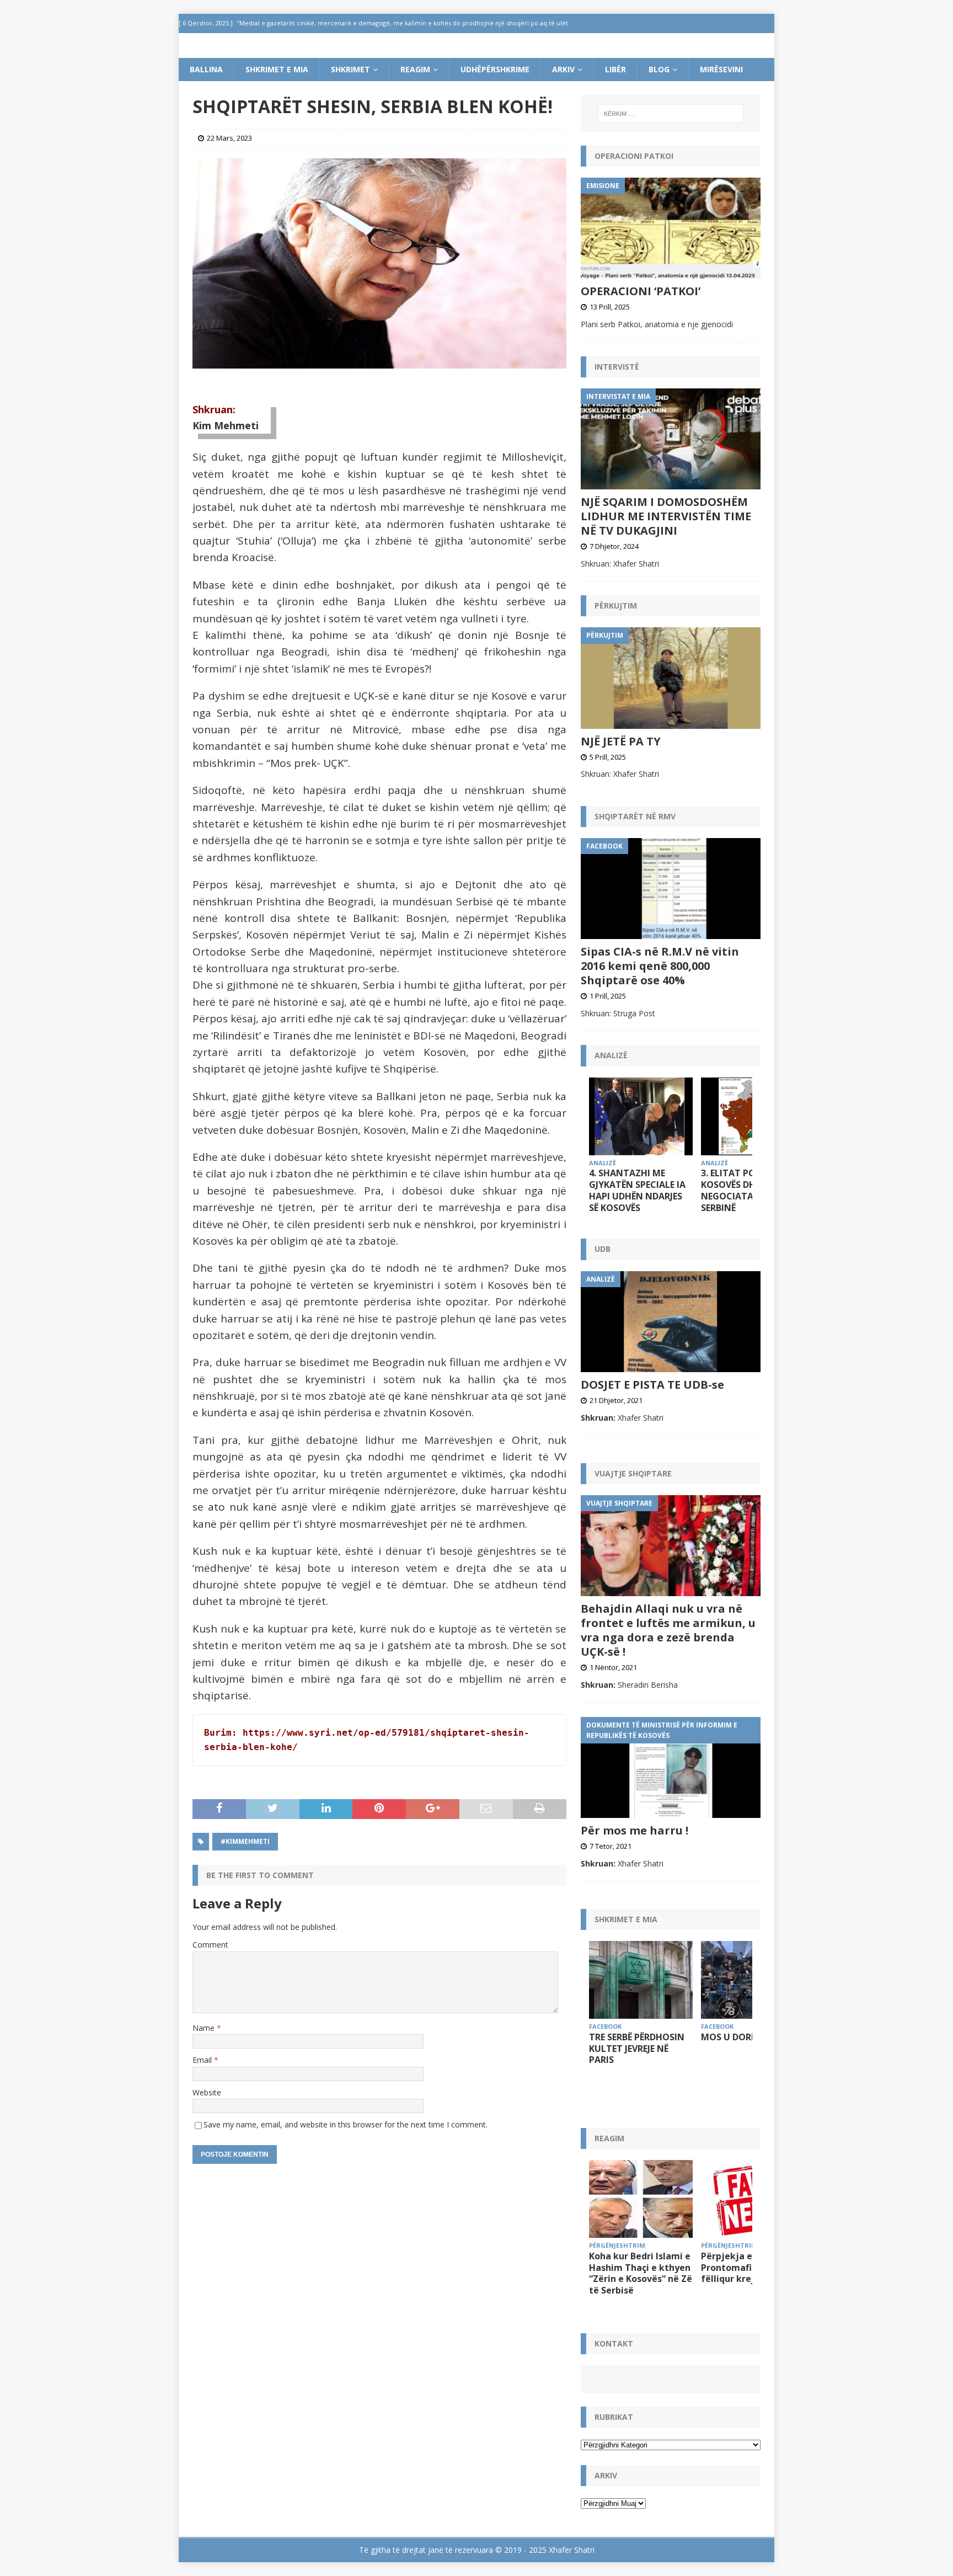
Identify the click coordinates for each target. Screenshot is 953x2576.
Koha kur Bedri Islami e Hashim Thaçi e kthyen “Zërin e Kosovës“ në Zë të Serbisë (641, 2273)
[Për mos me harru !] (671, 1767)
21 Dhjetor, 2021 (616, 1400)
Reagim (415, 69)
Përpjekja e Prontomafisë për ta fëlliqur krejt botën (746, 2268)
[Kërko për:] (671, 114)
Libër (615, 69)
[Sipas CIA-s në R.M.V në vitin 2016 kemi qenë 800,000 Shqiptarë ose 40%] (671, 889)
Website (207, 2092)
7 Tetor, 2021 (611, 1846)
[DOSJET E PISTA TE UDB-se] (671, 1322)
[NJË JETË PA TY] (671, 678)
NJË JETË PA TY (621, 741)
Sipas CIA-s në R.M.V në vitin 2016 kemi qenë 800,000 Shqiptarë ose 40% (660, 966)
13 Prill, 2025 (610, 307)
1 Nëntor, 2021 (613, 1667)
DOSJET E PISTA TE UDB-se (652, 1385)
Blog (659, 69)
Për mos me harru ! (635, 1830)
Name (205, 2028)
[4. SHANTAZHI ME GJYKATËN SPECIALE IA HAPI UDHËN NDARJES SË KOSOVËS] (641, 1116)
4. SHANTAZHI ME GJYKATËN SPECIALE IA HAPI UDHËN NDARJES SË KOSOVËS (637, 1190)
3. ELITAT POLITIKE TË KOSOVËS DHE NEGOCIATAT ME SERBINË (748, 1190)
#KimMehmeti (245, 1841)
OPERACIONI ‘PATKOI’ (641, 291)
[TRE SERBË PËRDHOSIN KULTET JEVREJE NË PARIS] (641, 1980)
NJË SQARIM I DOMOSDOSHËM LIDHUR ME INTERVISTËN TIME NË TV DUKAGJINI (666, 516)
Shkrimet (350, 69)
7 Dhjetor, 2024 (614, 546)
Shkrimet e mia (277, 69)
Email (203, 2060)
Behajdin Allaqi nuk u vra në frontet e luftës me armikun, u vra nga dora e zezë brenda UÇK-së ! (668, 1630)
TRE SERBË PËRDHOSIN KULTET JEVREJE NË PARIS (637, 2049)
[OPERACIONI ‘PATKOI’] (671, 228)
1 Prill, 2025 (608, 996)
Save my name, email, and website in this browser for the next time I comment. (346, 2124)
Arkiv (563, 69)
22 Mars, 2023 (229, 138)
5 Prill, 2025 (608, 757)
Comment (210, 1945)
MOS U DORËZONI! (741, 2037)
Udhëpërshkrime (495, 69)
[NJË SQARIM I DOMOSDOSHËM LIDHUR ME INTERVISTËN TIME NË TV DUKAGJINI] (671, 439)
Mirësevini (721, 69)
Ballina (206, 69)
